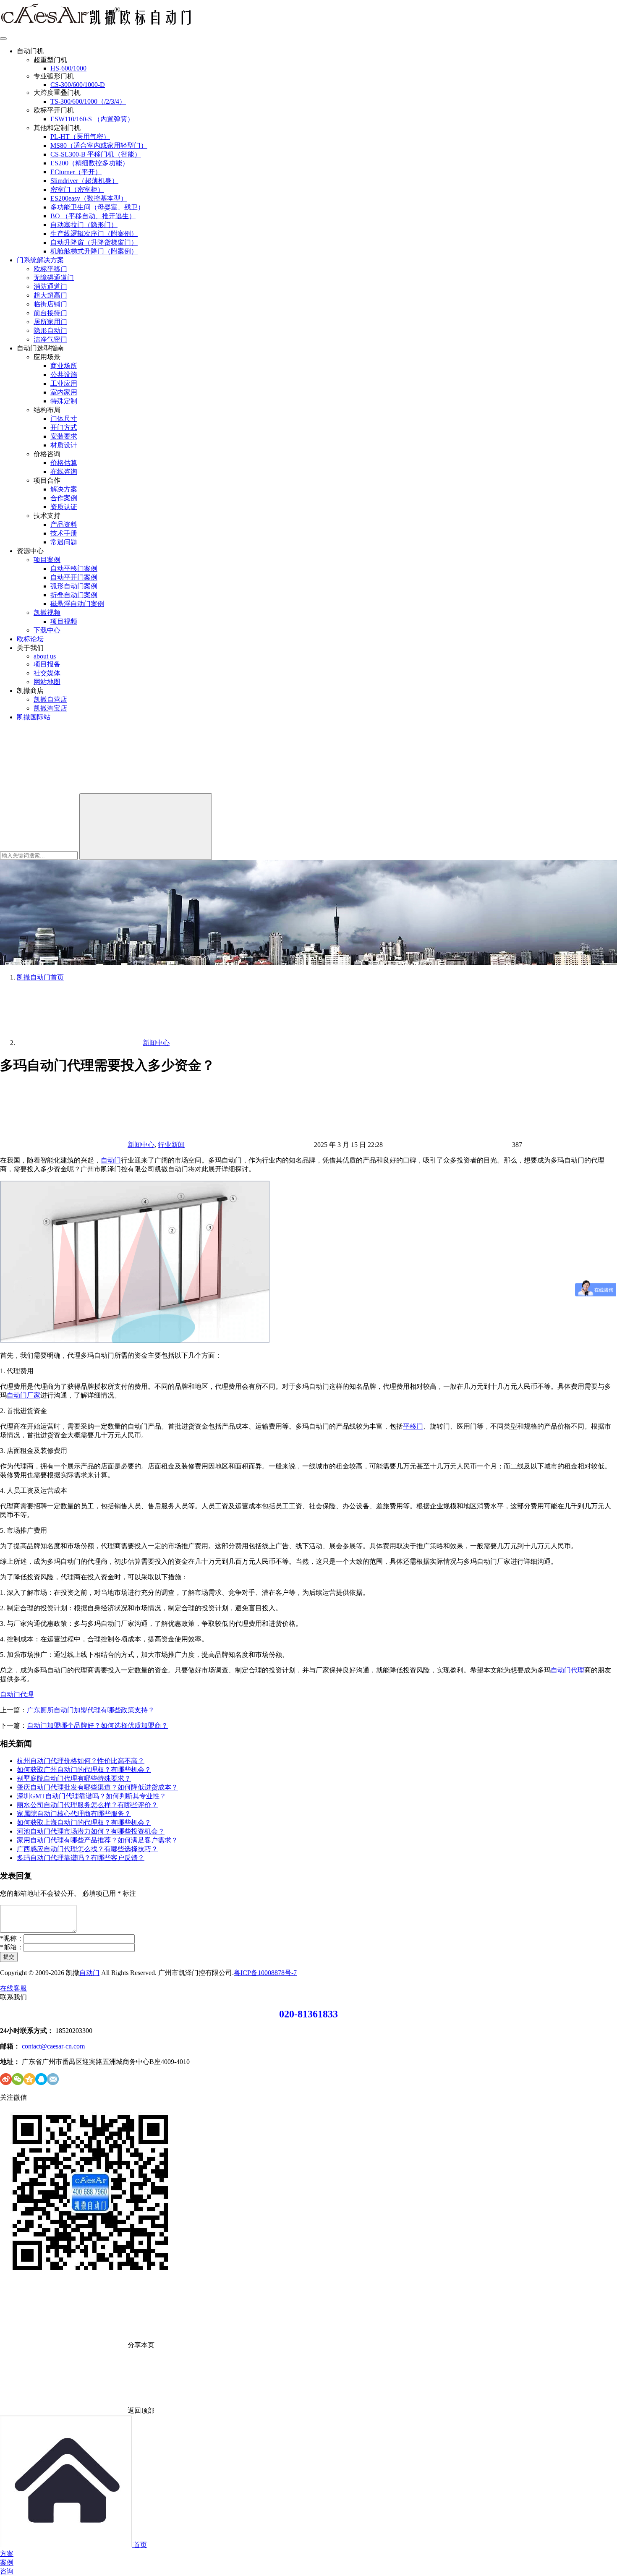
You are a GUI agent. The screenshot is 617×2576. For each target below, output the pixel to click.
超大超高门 (50, 295)
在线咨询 (64, 472)
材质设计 (64, 445)
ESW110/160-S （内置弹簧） (92, 119)
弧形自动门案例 (74, 586)
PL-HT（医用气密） (80, 137)
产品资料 (64, 524)
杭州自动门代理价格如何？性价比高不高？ (81, 1761)
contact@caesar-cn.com (53, 2046)
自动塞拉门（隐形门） (84, 225)
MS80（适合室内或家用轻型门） (99, 145)
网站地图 (47, 682)
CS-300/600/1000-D (78, 85)
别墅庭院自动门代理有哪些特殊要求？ (74, 1778)
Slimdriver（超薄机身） (84, 181)
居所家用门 (50, 322)
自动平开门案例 (74, 577)
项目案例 (47, 560)
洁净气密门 (50, 339)
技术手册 (64, 533)
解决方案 (64, 489)
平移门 (413, 1426)
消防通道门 (50, 286)
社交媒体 (47, 673)
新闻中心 (141, 1145)
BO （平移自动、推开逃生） (93, 216)
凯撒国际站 (34, 717)
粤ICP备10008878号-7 (265, 1973)
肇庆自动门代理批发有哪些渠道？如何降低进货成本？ (97, 1787)
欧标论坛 (30, 639)
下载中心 (47, 630)
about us (45, 656)
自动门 (111, 1160)
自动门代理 (567, 1670)
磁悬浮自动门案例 (77, 604)
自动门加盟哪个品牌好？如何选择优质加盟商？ (97, 1726)
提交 (9, 1957)
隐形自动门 (50, 330)
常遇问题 (64, 542)
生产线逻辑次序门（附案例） (94, 234)
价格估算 (64, 463)
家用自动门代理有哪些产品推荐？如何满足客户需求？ (97, 1840)
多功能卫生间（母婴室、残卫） (97, 207)
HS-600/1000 (68, 68)
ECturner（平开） (76, 172)
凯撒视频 (47, 613)
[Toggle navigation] (3, 39)
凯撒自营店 (50, 699)
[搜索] (63, 789)
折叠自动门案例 (74, 595)
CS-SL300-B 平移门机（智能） (96, 154)
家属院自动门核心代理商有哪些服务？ (74, 1814)
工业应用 (64, 383)
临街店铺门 (50, 304)
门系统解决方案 (40, 260)
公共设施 (64, 375)
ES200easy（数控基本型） (89, 198)
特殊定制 (64, 401)
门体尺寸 (64, 419)
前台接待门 (50, 313)
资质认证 (64, 507)
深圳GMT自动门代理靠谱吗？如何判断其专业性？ (92, 1796)
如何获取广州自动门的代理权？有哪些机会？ (84, 1770)
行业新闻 (171, 1145)
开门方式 (64, 427)
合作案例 (64, 498)
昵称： (12, 1938)
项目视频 (64, 621)
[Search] (146, 827)
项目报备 (47, 664)
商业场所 (64, 366)
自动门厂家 (24, 1395)
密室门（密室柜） (77, 189)
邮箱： (12, 1947)
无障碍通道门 (54, 278)
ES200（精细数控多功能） (90, 163)
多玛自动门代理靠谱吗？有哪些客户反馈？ (81, 1858)
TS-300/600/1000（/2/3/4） (88, 101)
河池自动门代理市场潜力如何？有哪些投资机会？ (91, 1831)
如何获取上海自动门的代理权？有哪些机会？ (84, 1822)
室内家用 (64, 392)
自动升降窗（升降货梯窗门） (94, 242)
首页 (40, 977)
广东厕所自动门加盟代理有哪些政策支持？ (91, 1710)
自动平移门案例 (74, 568)
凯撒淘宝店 (50, 708)
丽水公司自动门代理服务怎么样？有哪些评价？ (87, 1805)
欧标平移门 (50, 269)
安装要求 (64, 436)
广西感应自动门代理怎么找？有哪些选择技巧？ (87, 1849)
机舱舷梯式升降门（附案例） (94, 251)
